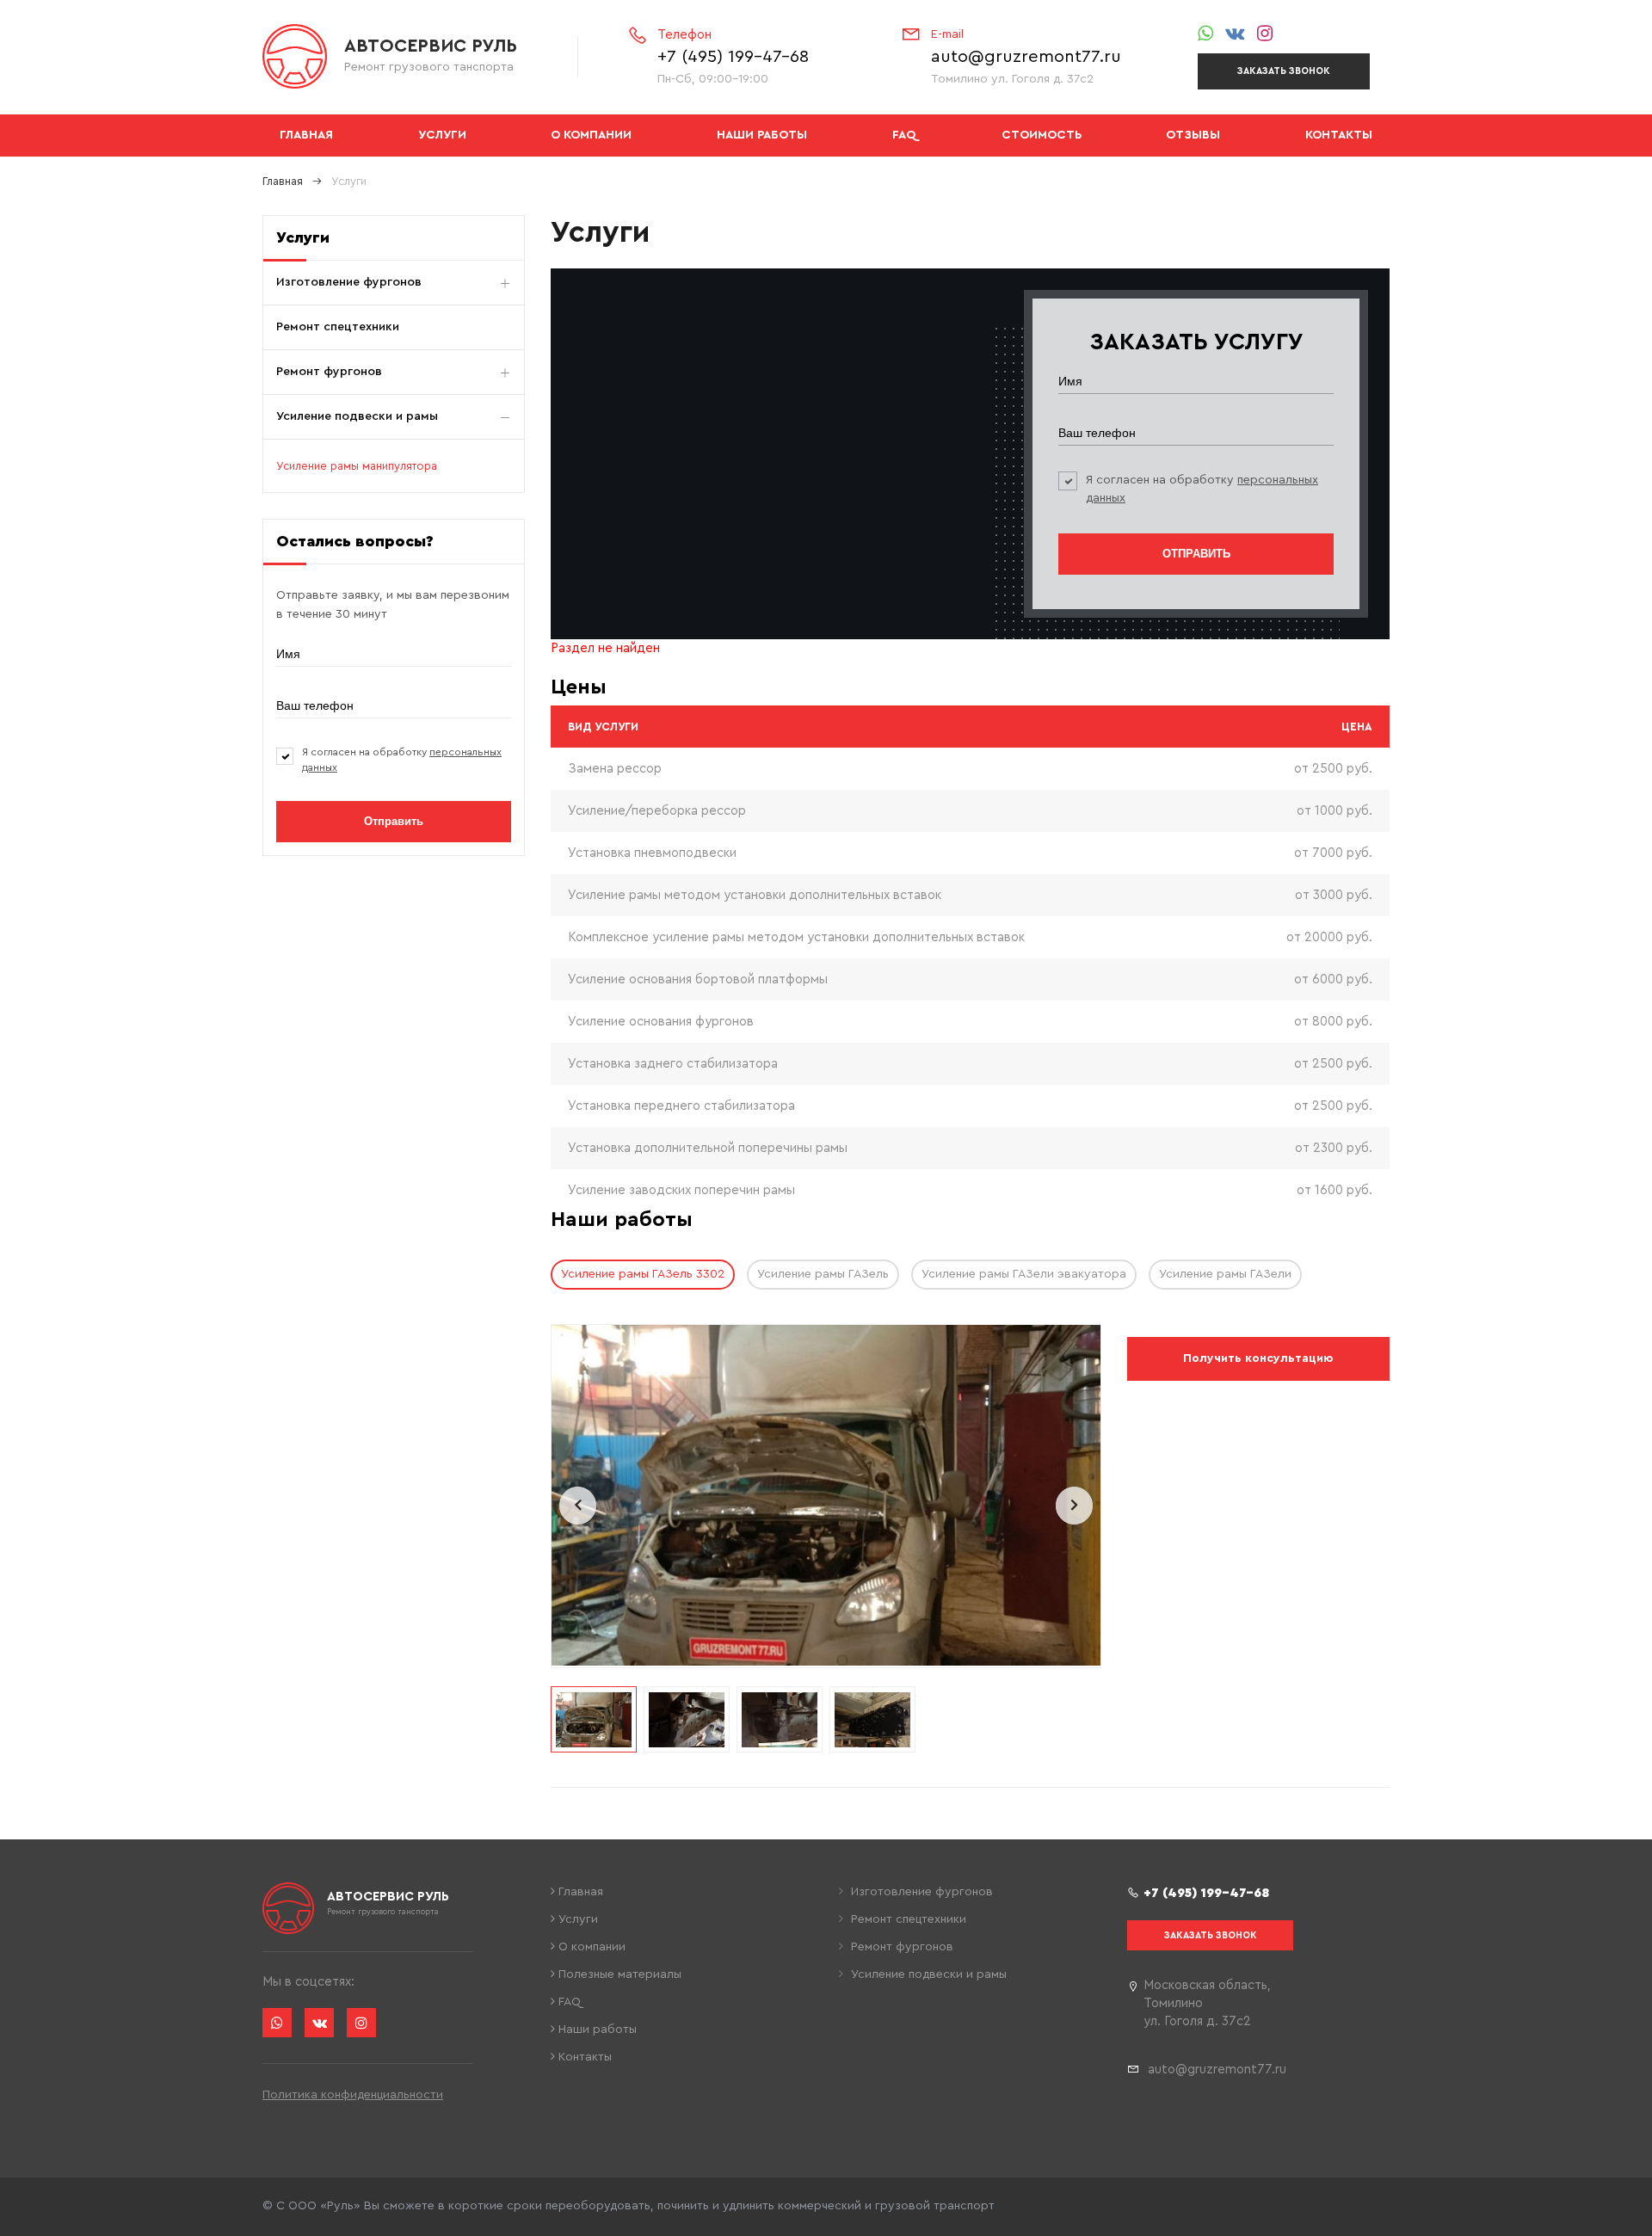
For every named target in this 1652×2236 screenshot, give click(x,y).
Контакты (1339, 135)
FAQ (904, 135)
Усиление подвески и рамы (357, 416)
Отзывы (1193, 135)
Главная (306, 135)
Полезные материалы (618, 1974)
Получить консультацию (1258, 1358)
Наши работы (762, 135)
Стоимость (1042, 135)
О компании (591, 135)
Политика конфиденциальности (353, 2095)
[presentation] (578, 1506)
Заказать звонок (1284, 71)
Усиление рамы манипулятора (357, 466)
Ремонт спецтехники (338, 327)
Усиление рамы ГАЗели (1225, 1274)
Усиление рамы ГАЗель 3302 (643, 1274)
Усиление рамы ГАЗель (823, 1274)
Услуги (442, 135)
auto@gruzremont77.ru (1026, 57)
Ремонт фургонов (329, 372)
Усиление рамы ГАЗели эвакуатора (1024, 1274)
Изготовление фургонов (349, 282)
